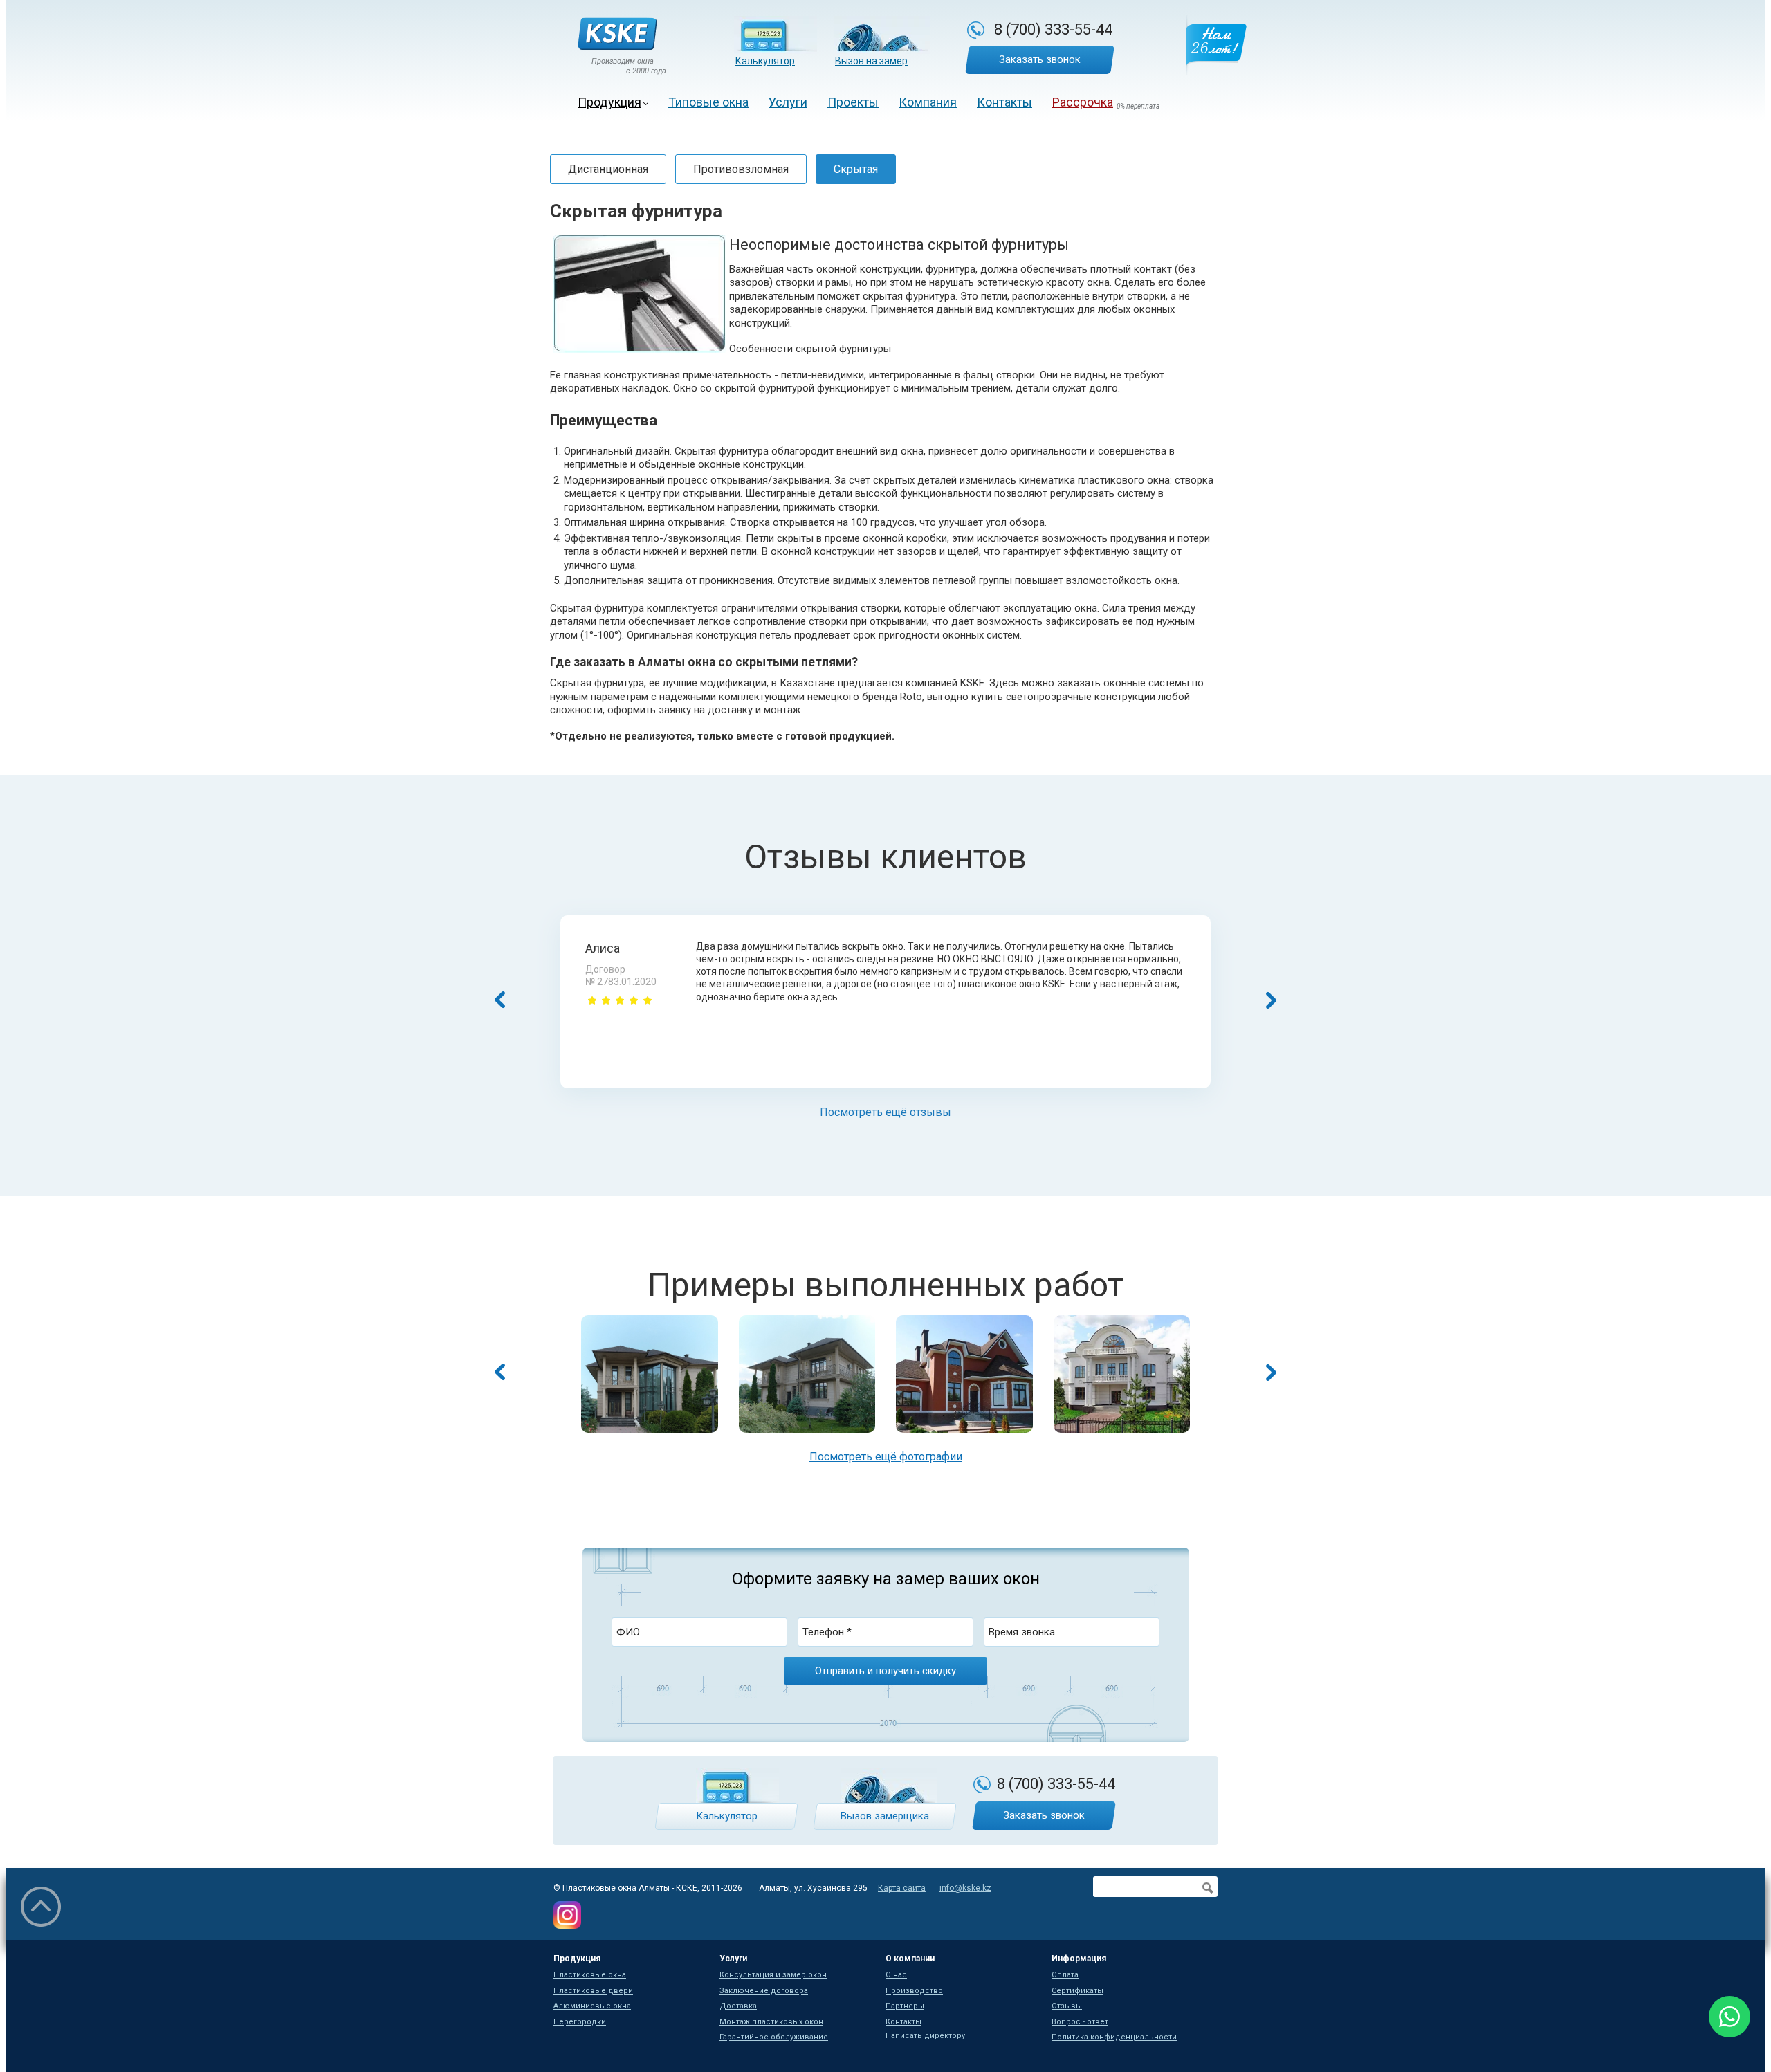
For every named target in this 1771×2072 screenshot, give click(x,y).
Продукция (609, 102)
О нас (896, 1975)
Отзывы (1067, 2006)
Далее (1271, 1000)
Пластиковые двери (593, 1991)
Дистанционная (608, 169)
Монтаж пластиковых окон (771, 2022)
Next (1271, 1372)
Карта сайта (902, 1888)
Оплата (1065, 1975)
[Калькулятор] (776, 35)
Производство (914, 1991)
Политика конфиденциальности (1114, 2037)
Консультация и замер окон (773, 1975)
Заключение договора (764, 1991)
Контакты (1004, 102)
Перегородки (580, 2022)
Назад (500, 1000)
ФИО (628, 1632)
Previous (500, 1372)
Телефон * (827, 1632)
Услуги (788, 102)
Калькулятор (765, 61)
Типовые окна (708, 102)
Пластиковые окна (590, 1975)
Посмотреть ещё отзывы (885, 1112)
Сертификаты (1077, 1991)
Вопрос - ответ (1080, 2022)
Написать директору (925, 2036)
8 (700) (1053, 29)
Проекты (853, 102)
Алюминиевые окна (592, 2006)
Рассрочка (1083, 102)
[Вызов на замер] (882, 35)
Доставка (738, 2006)
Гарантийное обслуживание (774, 2037)
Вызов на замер (871, 61)
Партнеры (905, 2006)
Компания (928, 102)
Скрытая (856, 169)
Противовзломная (741, 169)
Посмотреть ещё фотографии (886, 1457)
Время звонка (1022, 1632)
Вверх (41, 1907)
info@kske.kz (965, 1888)
